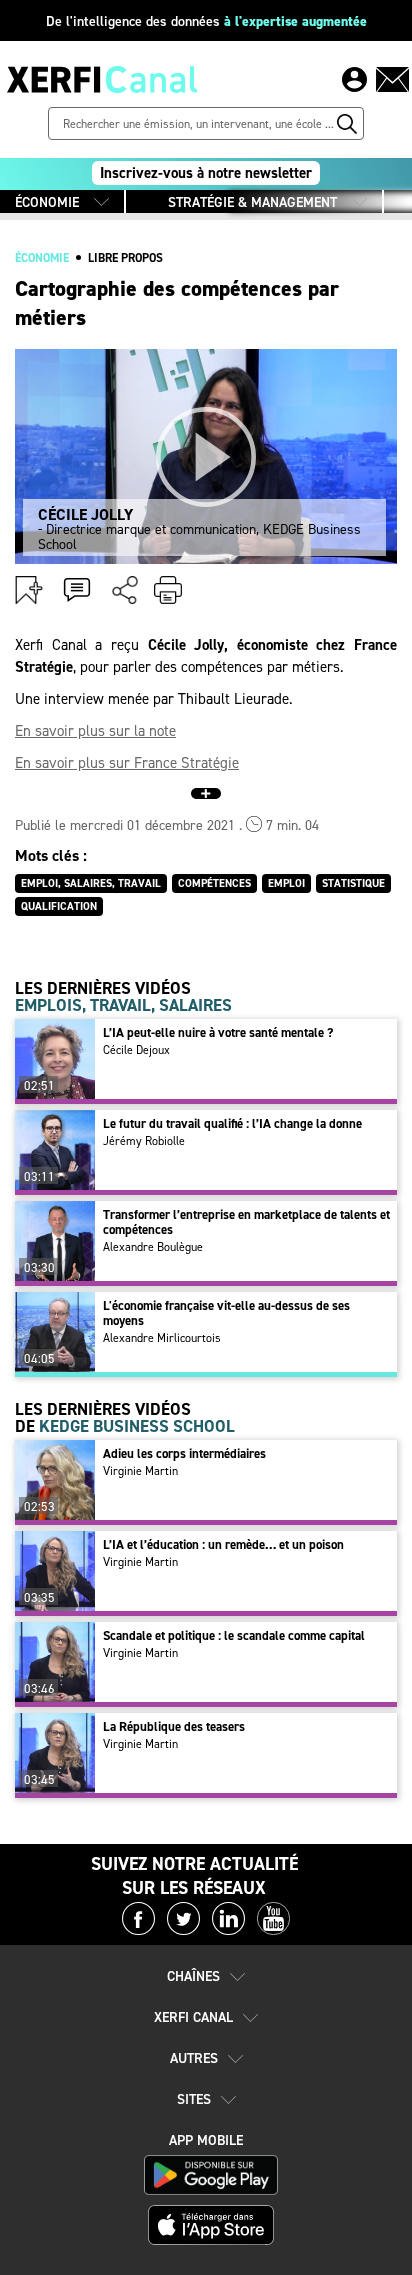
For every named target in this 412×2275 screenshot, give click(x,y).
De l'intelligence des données (206, 21)
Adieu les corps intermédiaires (184, 1453)
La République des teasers (174, 1726)
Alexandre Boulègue (153, 1247)
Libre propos (125, 258)
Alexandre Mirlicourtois (162, 1338)
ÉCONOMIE (47, 202)
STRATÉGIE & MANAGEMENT (252, 202)
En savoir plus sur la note (95, 731)
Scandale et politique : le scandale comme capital (234, 1635)
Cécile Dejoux (136, 1050)
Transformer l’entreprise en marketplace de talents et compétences (246, 1222)
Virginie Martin (140, 1471)
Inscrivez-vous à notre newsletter (206, 173)
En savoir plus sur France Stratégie (127, 763)
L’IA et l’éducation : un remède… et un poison (223, 1544)
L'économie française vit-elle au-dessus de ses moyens (226, 1313)
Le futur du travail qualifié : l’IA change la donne (232, 1123)
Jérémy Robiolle (144, 1141)
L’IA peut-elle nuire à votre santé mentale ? (218, 1032)
